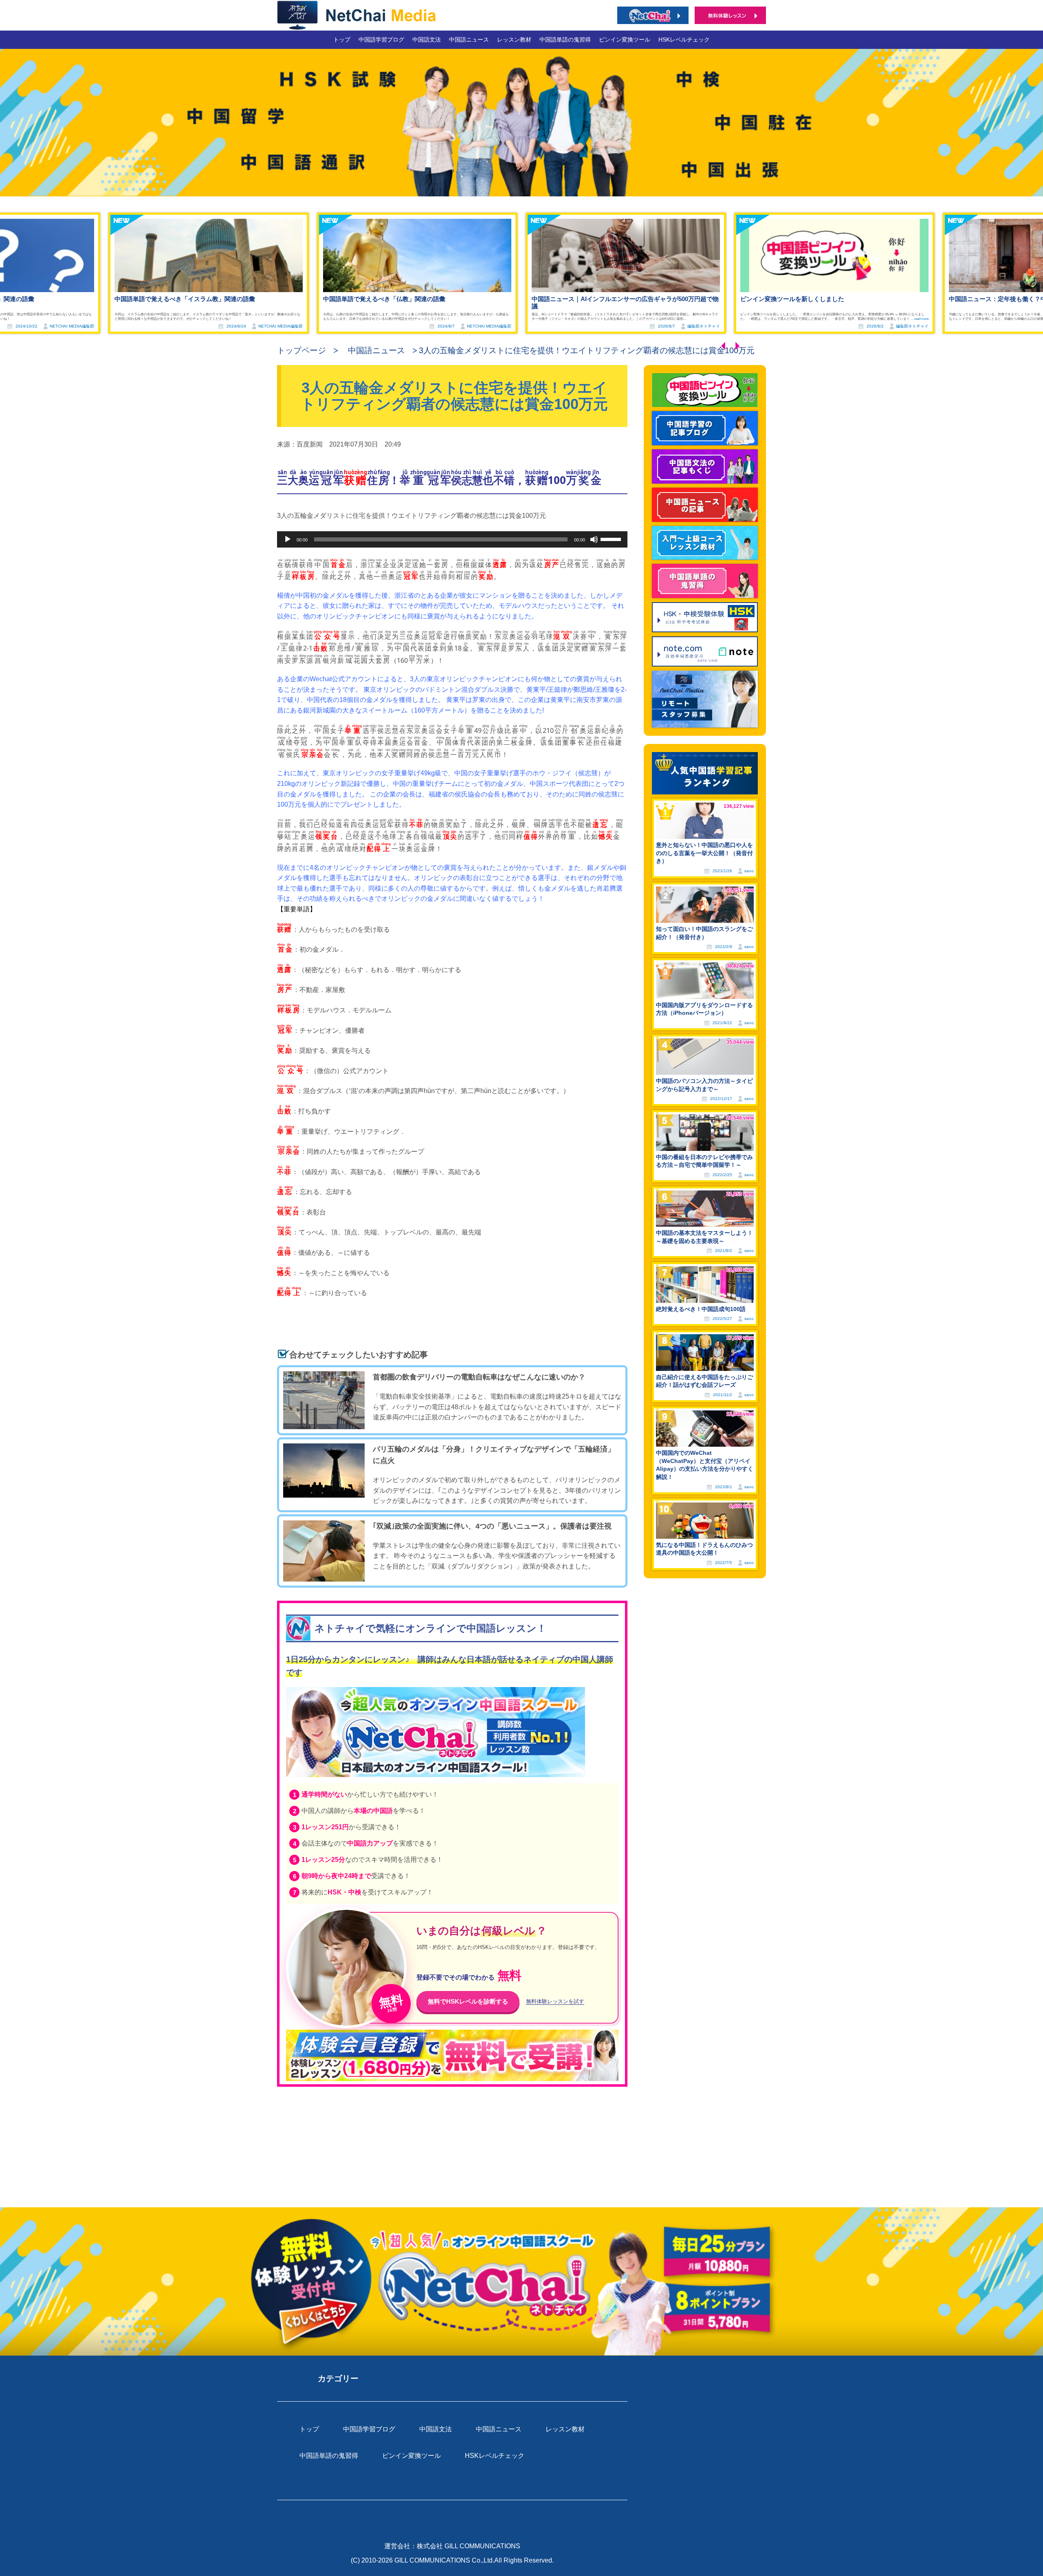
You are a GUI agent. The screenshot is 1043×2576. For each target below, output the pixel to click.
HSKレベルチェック (684, 40)
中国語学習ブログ (381, 40)
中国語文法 (427, 40)
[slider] (612, 539)
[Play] (288, 539)
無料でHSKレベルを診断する (468, 2001)
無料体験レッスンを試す (555, 2002)
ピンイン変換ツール (625, 40)
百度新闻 (310, 444)
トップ (342, 40)
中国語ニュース (469, 40)
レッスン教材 (514, 40)
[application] (452, 539)
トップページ (301, 350)
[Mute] (594, 539)
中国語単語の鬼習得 (565, 40)
